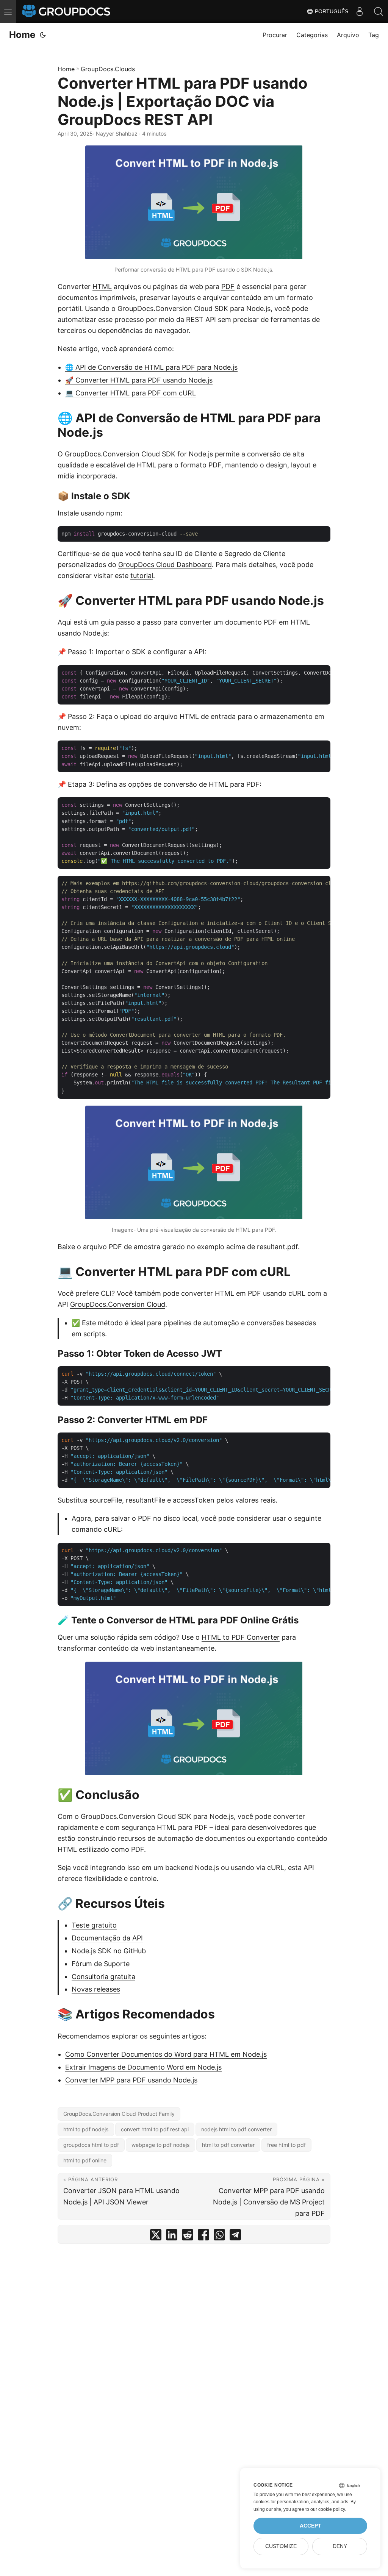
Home (22, 35)
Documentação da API (107, 1938)
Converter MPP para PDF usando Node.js (131, 2080)
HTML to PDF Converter (241, 1637)
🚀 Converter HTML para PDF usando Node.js (139, 380)
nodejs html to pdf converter (236, 2129)
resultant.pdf (277, 1247)
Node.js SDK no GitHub (109, 1951)
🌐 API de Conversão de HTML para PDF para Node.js (151, 367)
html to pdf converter (228, 2145)
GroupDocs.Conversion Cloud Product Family (119, 2114)
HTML (102, 287)
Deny (340, 2546)
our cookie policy (328, 2509)
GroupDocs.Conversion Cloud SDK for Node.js (139, 454)
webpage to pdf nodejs (160, 2145)
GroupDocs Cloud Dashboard (165, 565)
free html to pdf (286, 2145)
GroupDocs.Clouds (108, 69)
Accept (311, 2526)
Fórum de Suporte (101, 1964)
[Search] (379, 11)
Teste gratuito (94, 1925)
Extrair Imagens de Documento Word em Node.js (143, 2067)
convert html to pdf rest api (155, 2129)
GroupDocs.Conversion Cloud (118, 1304)
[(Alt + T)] (43, 35)
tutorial (142, 576)
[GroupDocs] (67, 11)
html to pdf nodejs (86, 2129)
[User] (360, 11)
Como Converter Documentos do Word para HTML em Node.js (166, 2054)
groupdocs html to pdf (91, 2145)
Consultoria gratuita (103, 1977)
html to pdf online (85, 2160)
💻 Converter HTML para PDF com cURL (131, 393)
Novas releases (96, 1989)
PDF (228, 287)
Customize (281, 2546)
